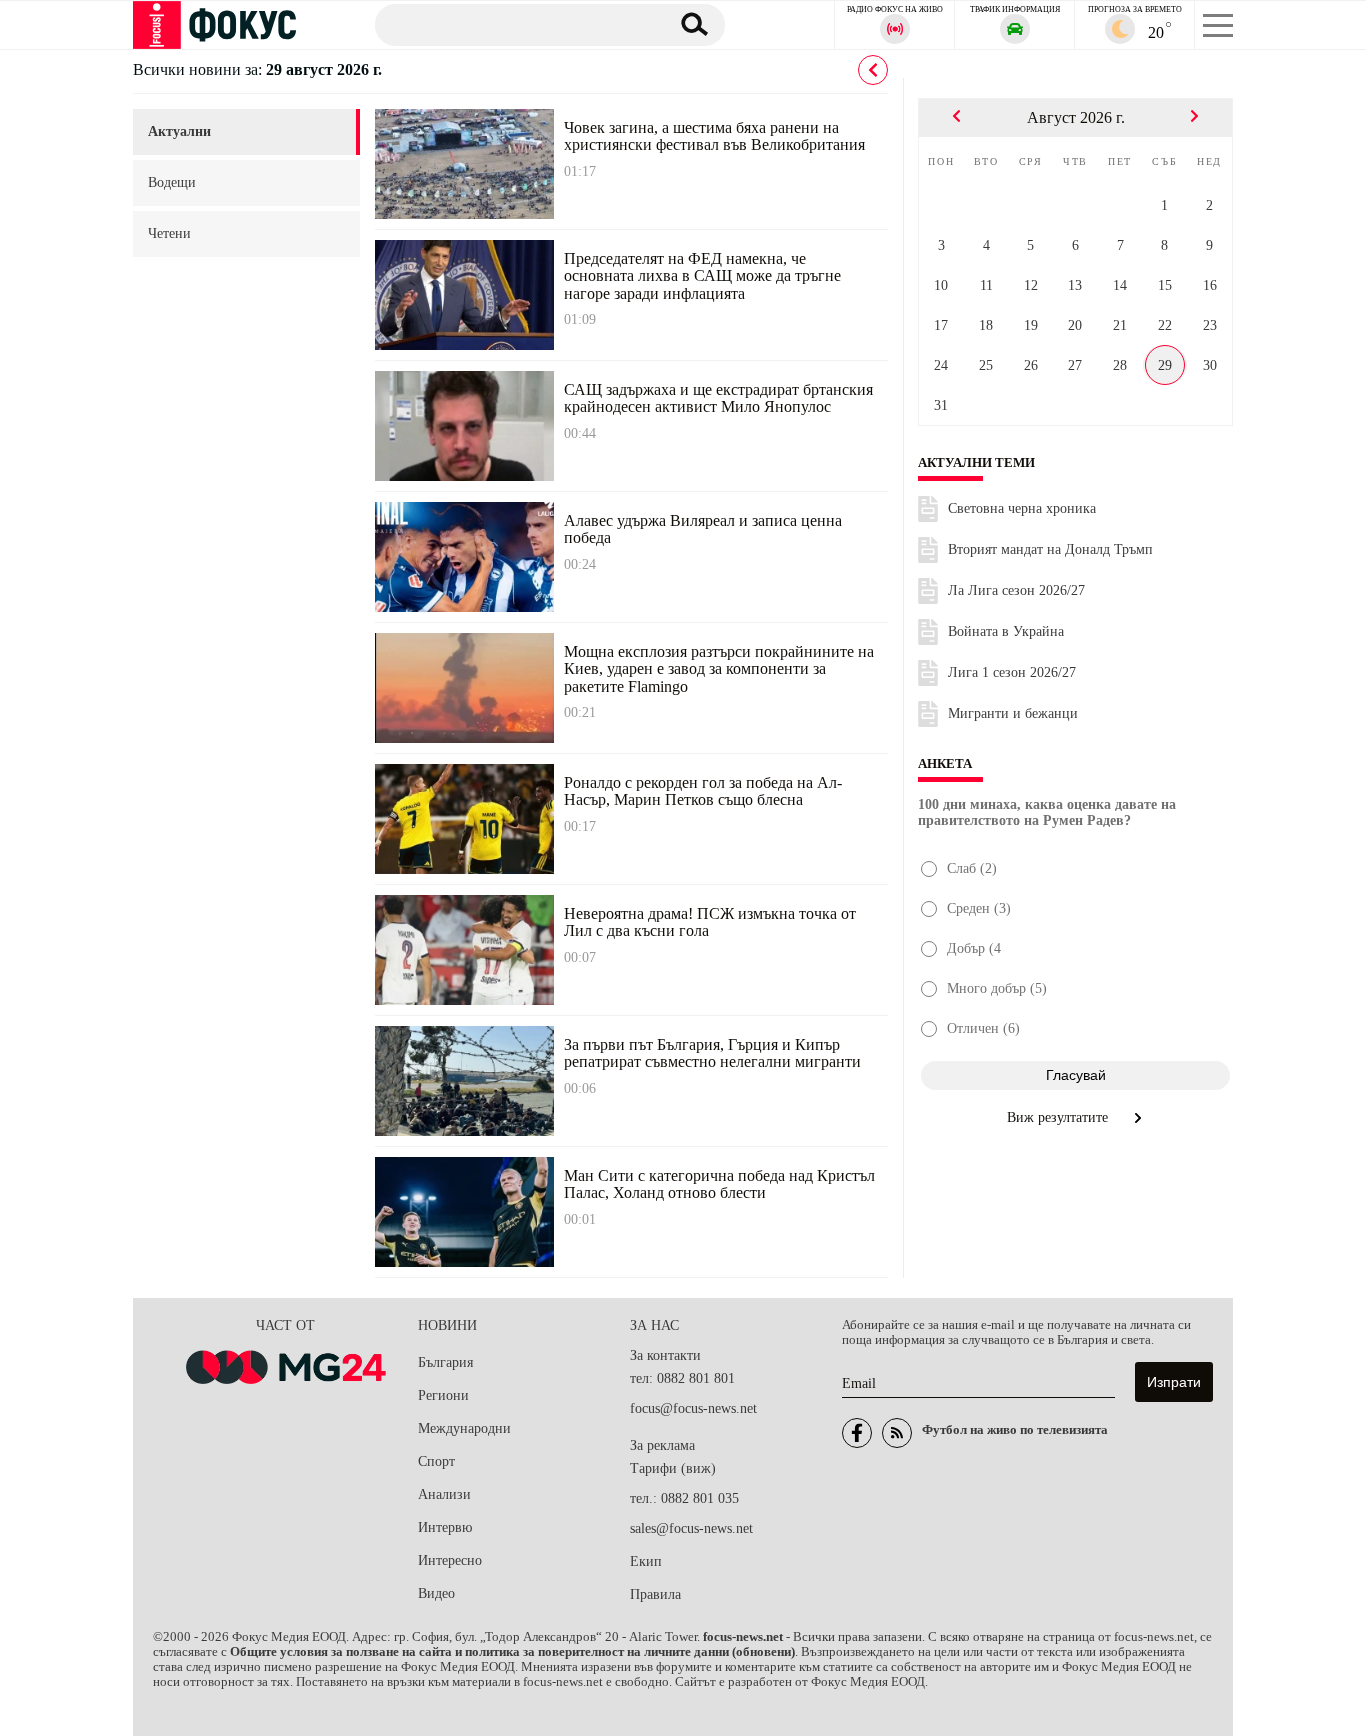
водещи (172, 182)
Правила (655, 1594)
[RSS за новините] (897, 1433)
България (445, 1362)
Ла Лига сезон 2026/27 (1016, 590)
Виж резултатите (1059, 1117)
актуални (179, 131)
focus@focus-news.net (693, 1408)
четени (169, 233)
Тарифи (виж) (673, 1468)
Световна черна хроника (1022, 508)
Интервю (445, 1527)
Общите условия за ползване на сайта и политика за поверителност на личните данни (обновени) (512, 1652)
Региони (443, 1395)
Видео (436, 1593)
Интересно (450, 1560)
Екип (646, 1561)
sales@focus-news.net (691, 1528)
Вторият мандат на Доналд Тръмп (1050, 549)
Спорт (436, 1461)
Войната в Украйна (1006, 631)
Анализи (444, 1494)
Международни (464, 1428)
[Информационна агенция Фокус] (857, 1433)
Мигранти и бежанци (1013, 713)
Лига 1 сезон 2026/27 (1012, 672)
